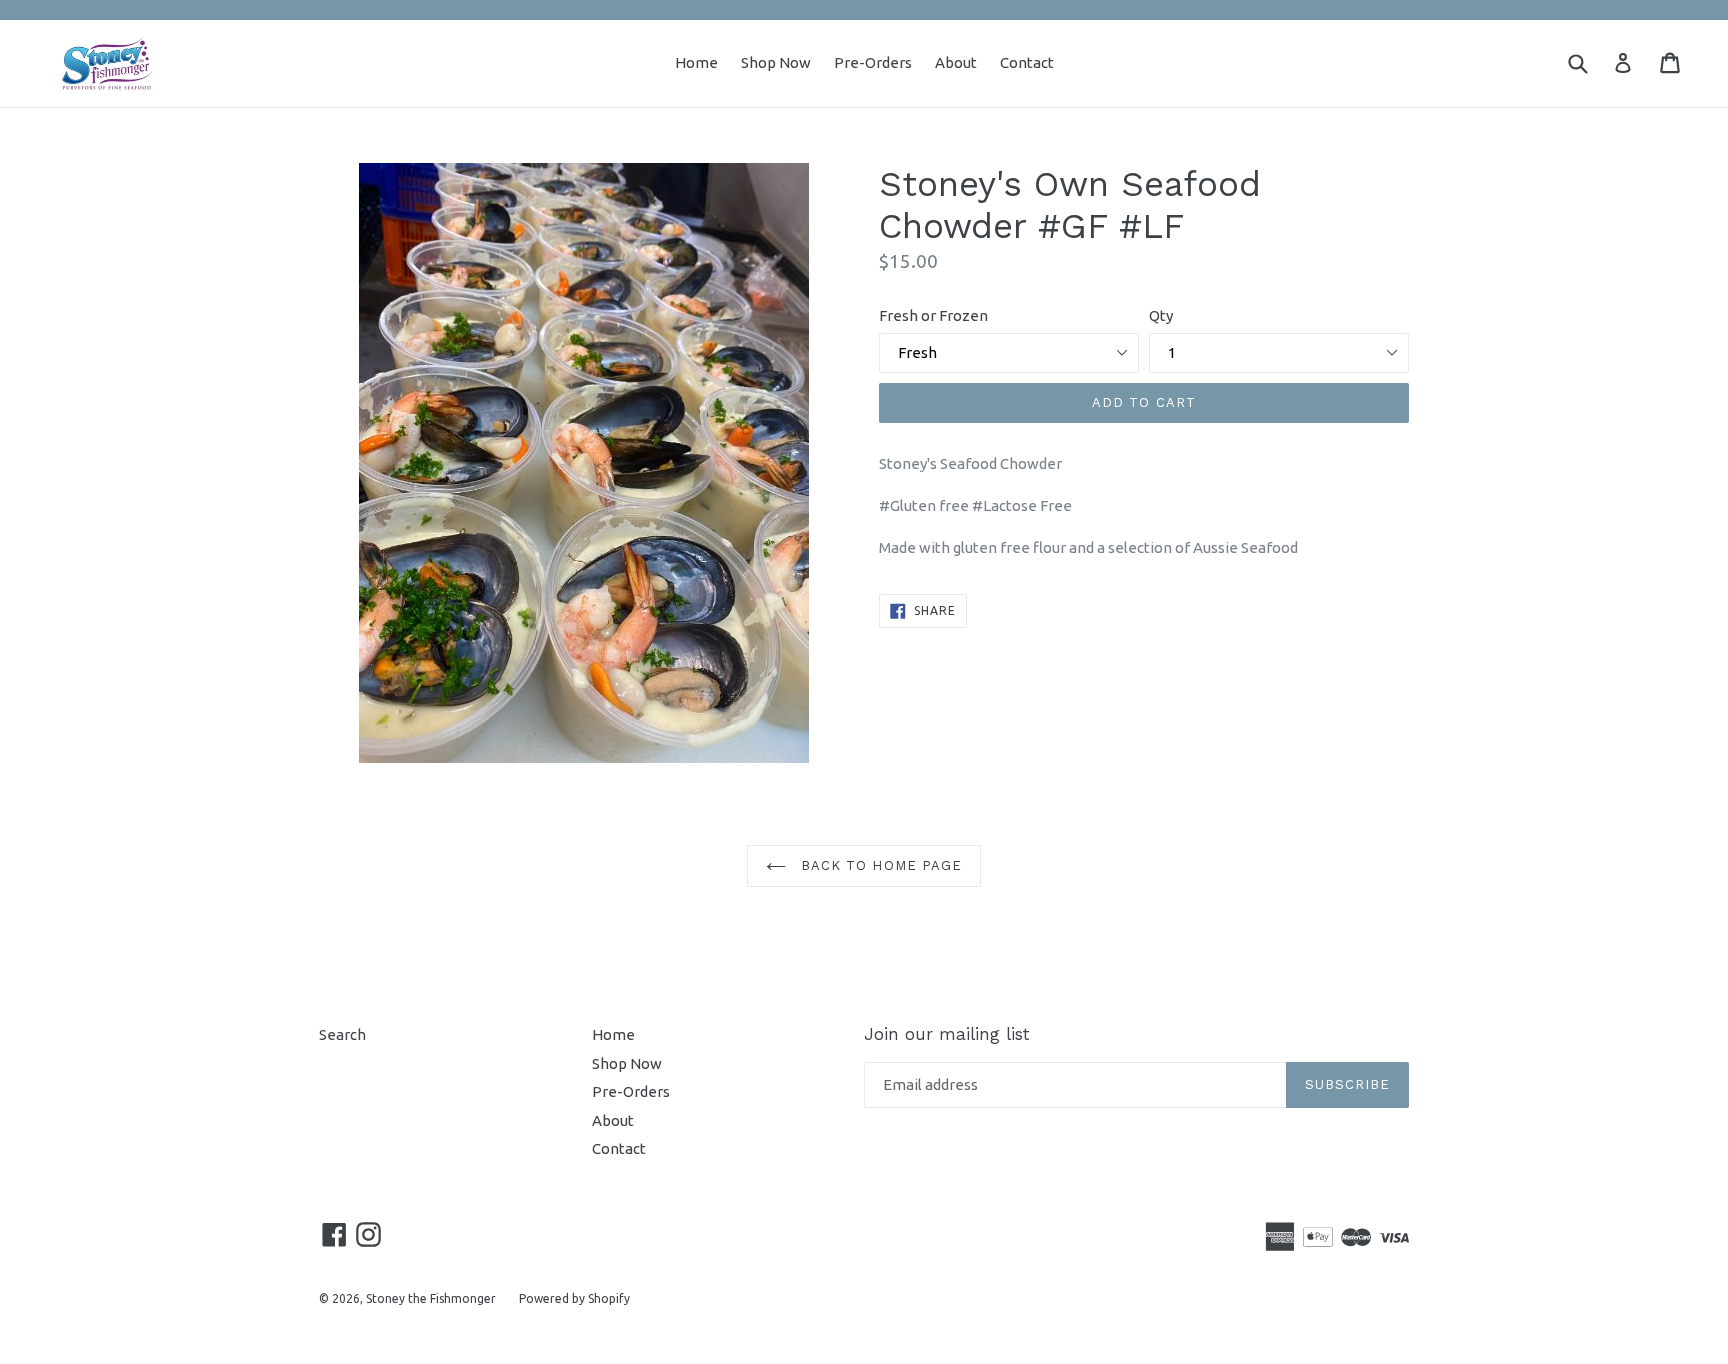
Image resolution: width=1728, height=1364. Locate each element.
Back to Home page (879, 865)
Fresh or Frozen (933, 315)
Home (696, 62)
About (956, 62)
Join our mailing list (947, 1034)
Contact (1027, 62)
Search (342, 1034)
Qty (1161, 315)
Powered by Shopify (574, 1298)
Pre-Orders (873, 62)
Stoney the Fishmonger (431, 1298)
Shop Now (776, 62)
